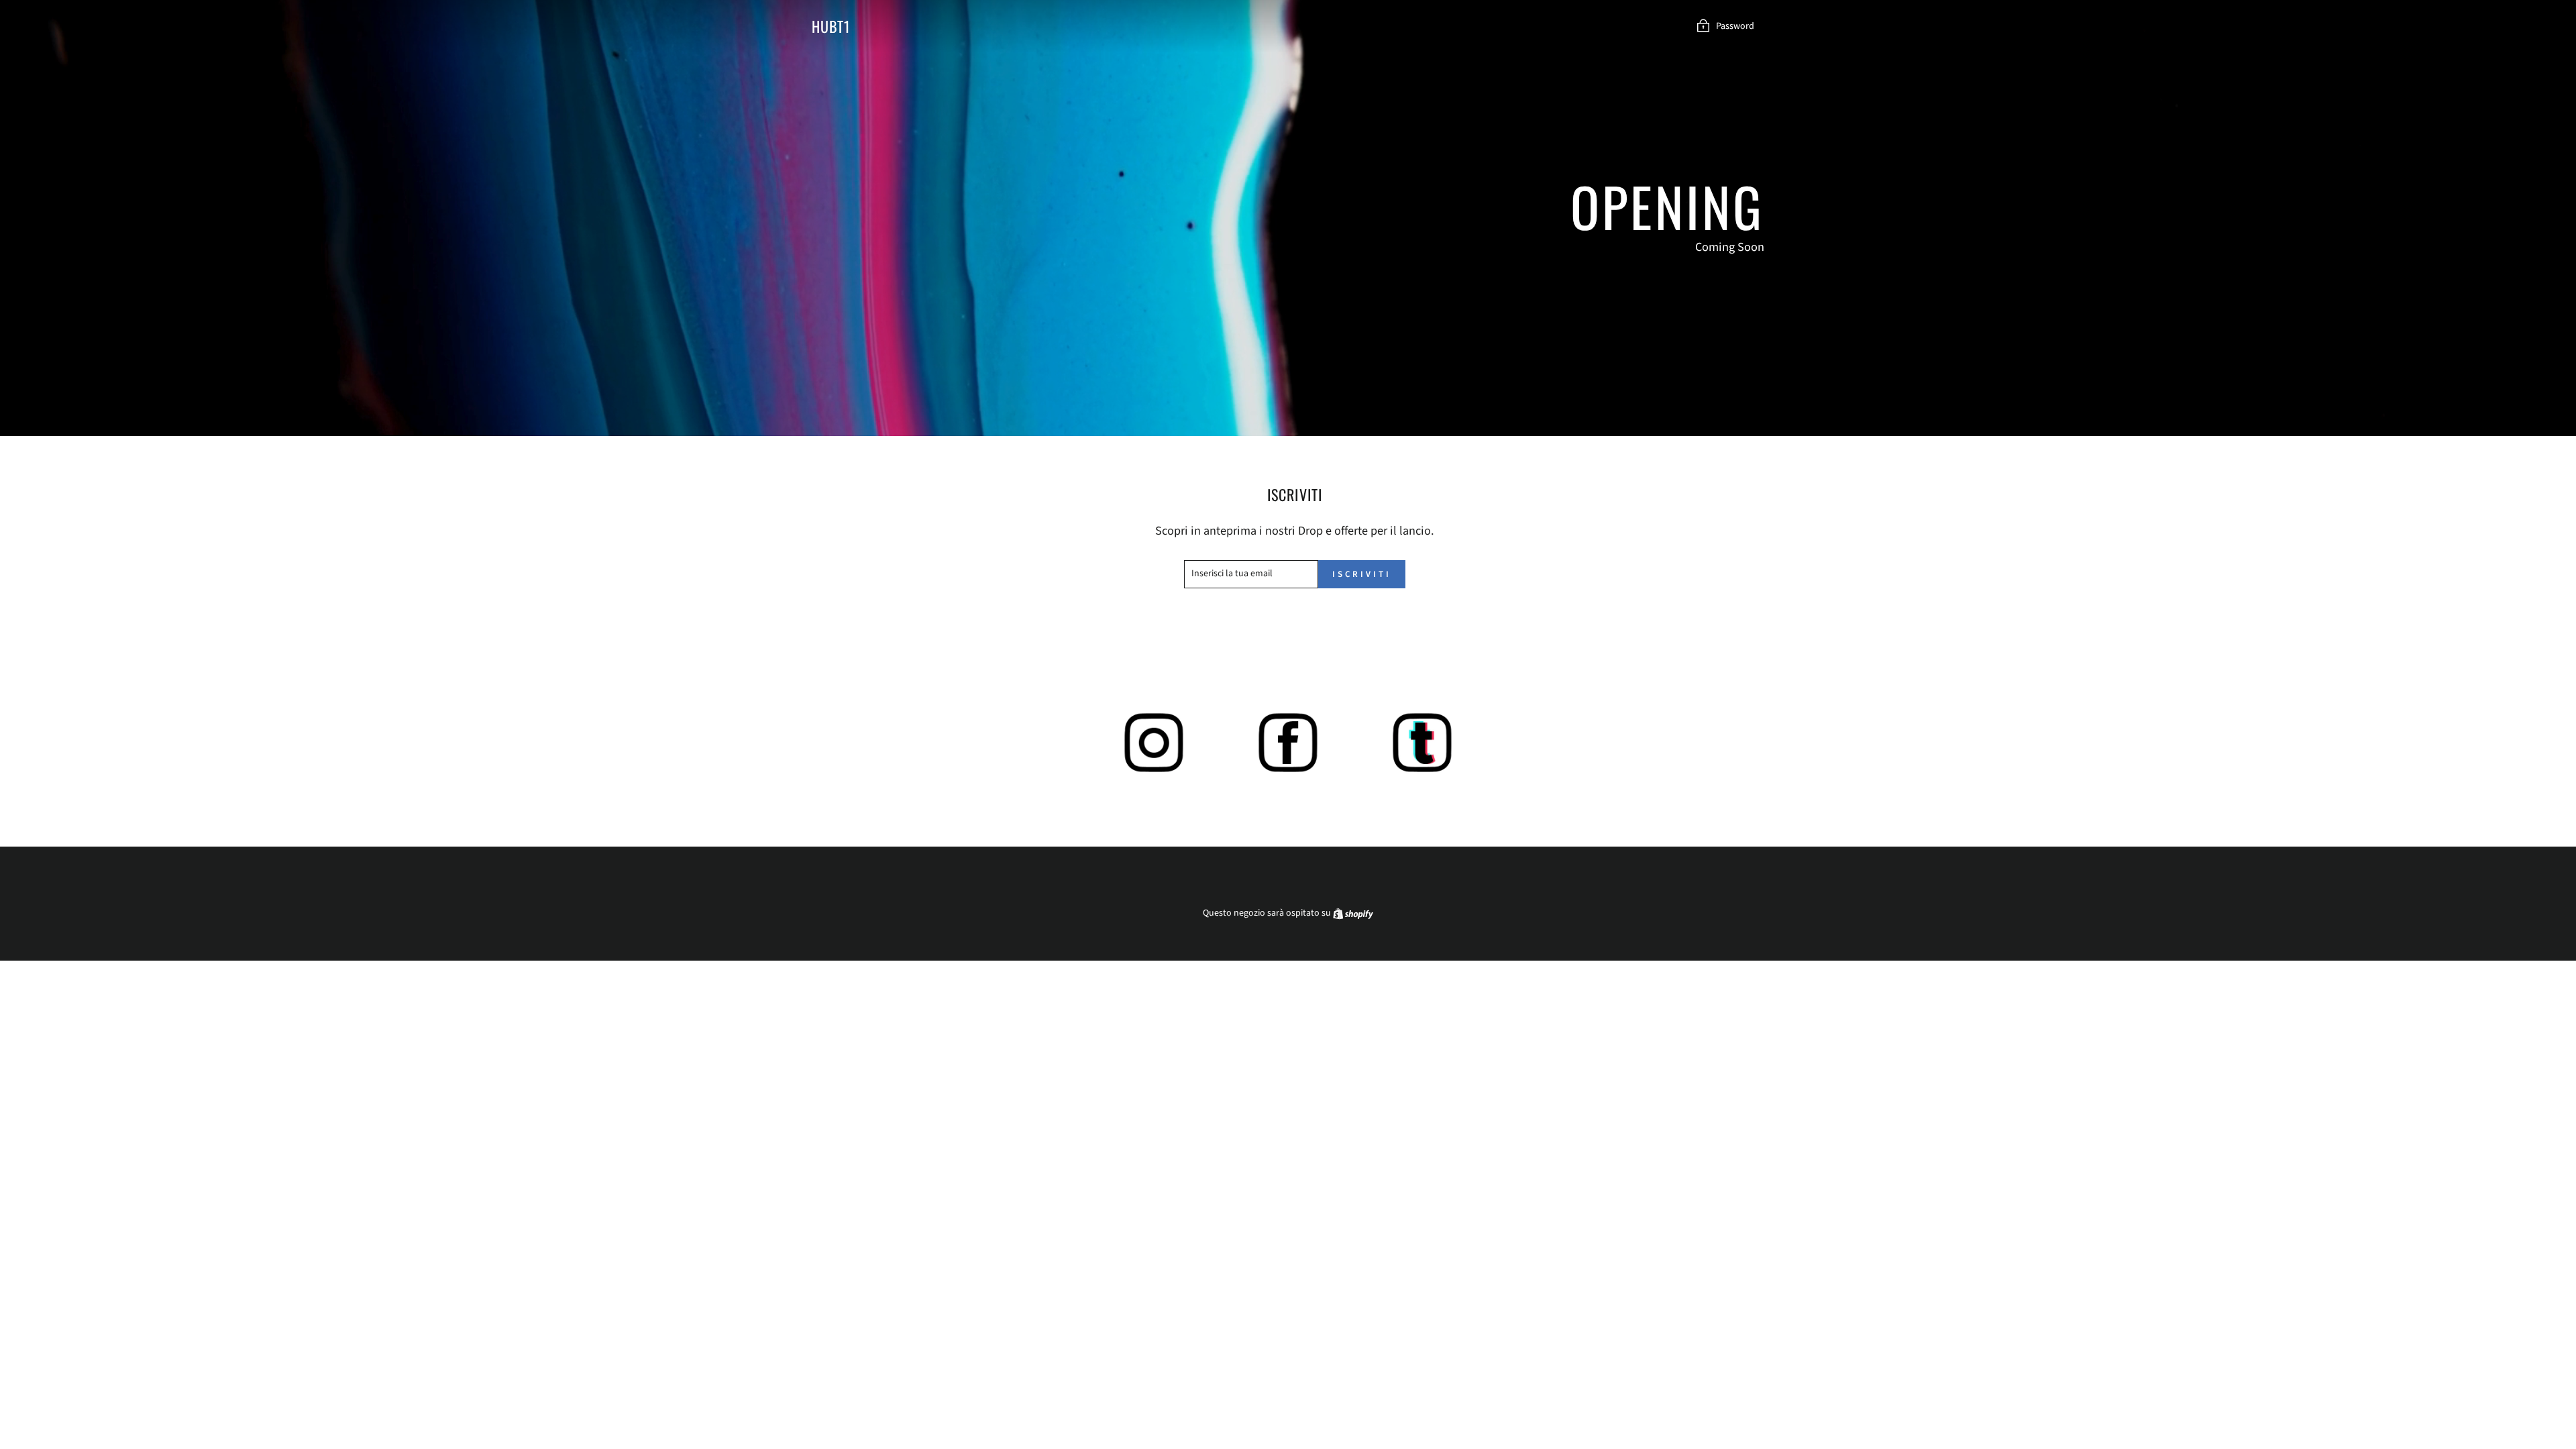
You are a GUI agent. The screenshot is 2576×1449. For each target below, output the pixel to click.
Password (1735, 26)
